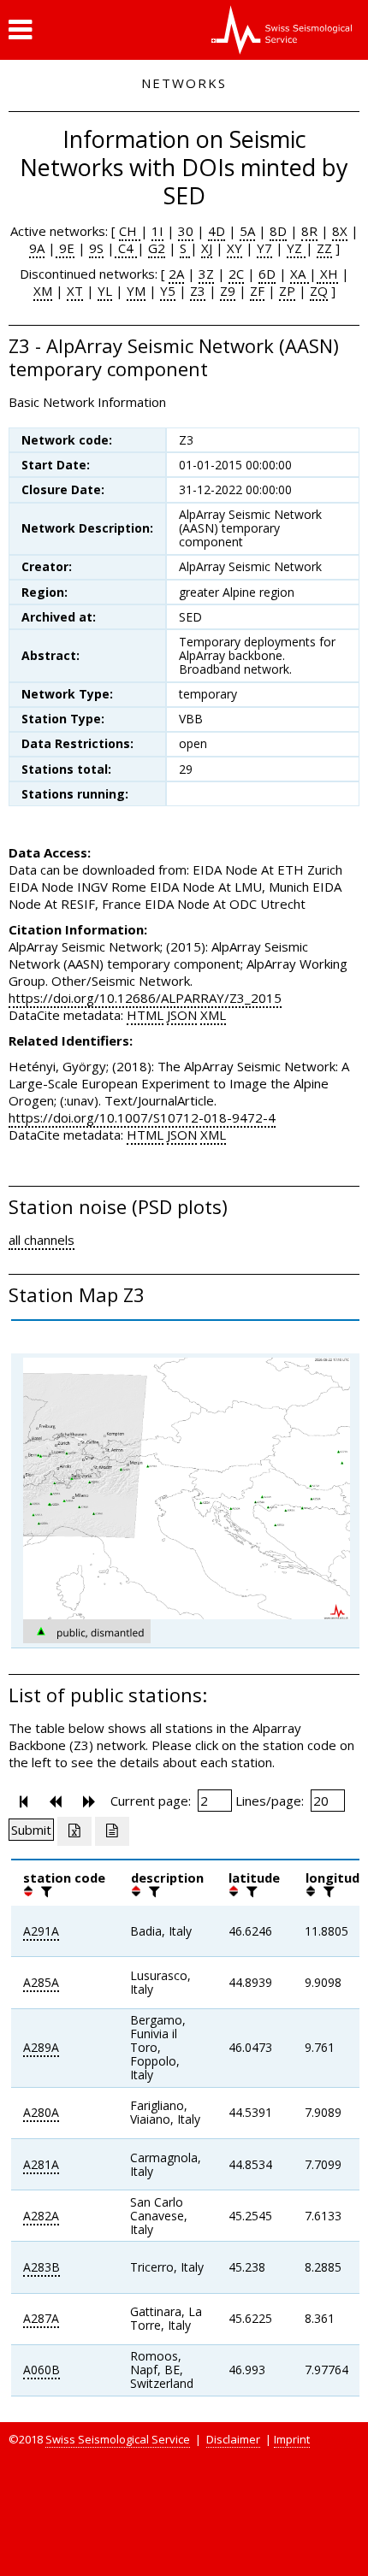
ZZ (324, 248)
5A (247, 231)
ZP (287, 291)
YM (136, 291)
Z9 (228, 291)
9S (96, 248)
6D (267, 274)
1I (157, 231)
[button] (20, 30)
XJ (207, 248)
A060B (42, 2370)
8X (340, 231)
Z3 (198, 291)
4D (217, 231)
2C (236, 274)
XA (300, 274)
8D (278, 231)
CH (130, 231)
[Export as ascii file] (112, 1831)
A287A (41, 2318)
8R (309, 231)
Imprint (292, 2439)
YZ (296, 248)
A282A (41, 2216)
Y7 (264, 248)
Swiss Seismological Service (118, 2439)
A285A (41, 1982)
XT (75, 291)
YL (105, 291)
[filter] (45, 1891)
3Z (206, 274)
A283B (42, 2267)
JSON (182, 1015)
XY (234, 248)
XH (327, 274)
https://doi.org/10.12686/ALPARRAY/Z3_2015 (145, 998)
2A (176, 274)
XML (213, 1015)
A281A (41, 2164)
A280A (41, 2112)
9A (37, 248)
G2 (157, 248)
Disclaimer (233, 2439)
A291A (41, 1931)
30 (186, 231)
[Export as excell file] (74, 1831)
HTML (145, 1015)
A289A (41, 2047)
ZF (257, 291)
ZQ (319, 291)
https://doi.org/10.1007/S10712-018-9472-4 (142, 1117)
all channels (42, 1240)
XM (43, 291)
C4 (126, 248)
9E (65, 248)
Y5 (168, 291)
